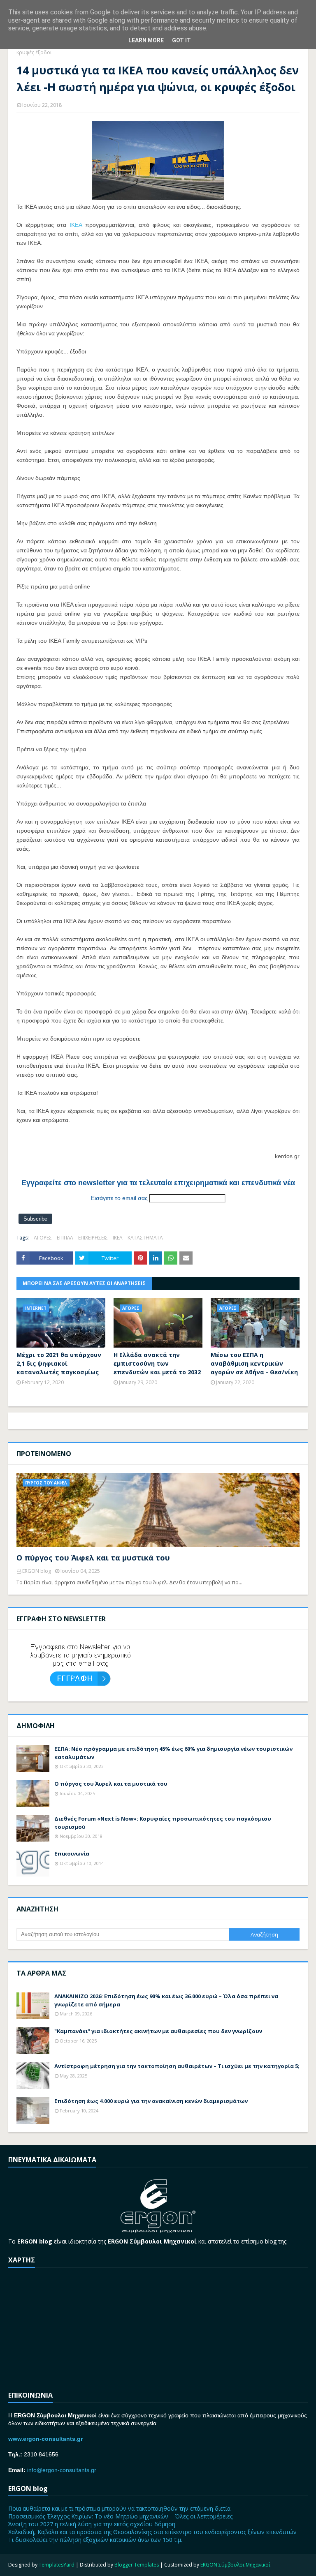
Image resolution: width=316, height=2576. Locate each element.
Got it (181, 40)
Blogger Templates (137, 2565)
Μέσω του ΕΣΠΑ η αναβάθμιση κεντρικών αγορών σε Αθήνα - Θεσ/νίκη (254, 1363)
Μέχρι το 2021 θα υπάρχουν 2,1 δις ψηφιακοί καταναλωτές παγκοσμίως (59, 1363)
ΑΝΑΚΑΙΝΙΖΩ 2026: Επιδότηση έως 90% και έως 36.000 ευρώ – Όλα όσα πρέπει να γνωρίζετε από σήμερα (166, 2000)
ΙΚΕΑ (76, 225)
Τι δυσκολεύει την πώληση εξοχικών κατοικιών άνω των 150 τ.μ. (95, 2540)
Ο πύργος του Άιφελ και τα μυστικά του (93, 1558)
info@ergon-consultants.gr (62, 2470)
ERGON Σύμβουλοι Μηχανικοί (235, 2565)
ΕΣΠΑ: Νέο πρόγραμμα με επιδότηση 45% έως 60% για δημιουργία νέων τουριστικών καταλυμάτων (173, 1753)
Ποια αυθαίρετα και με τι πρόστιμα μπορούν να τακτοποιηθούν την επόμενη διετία (119, 2508)
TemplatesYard (57, 2565)
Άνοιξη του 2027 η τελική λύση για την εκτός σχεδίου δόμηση (92, 2524)
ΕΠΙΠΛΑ (65, 1238)
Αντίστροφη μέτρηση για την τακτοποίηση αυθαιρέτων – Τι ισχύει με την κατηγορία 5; (177, 2066)
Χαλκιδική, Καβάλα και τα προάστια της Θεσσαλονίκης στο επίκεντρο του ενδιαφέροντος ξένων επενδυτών (152, 2532)
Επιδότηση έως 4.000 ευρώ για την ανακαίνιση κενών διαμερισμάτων (151, 2101)
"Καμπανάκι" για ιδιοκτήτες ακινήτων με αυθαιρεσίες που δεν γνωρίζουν (158, 2031)
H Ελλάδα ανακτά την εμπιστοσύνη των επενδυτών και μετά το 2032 (157, 1363)
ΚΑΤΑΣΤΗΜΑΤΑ (145, 1238)
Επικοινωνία (72, 1854)
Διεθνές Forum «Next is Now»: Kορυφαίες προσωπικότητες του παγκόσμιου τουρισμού (163, 1823)
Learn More (146, 40)
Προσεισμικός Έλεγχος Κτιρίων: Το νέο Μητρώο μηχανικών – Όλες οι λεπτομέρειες (120, 2516)
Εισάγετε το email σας (119, 1198)
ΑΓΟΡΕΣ (43, 1238)
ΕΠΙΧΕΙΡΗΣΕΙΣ (93, 1238)
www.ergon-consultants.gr (45, 2439)
